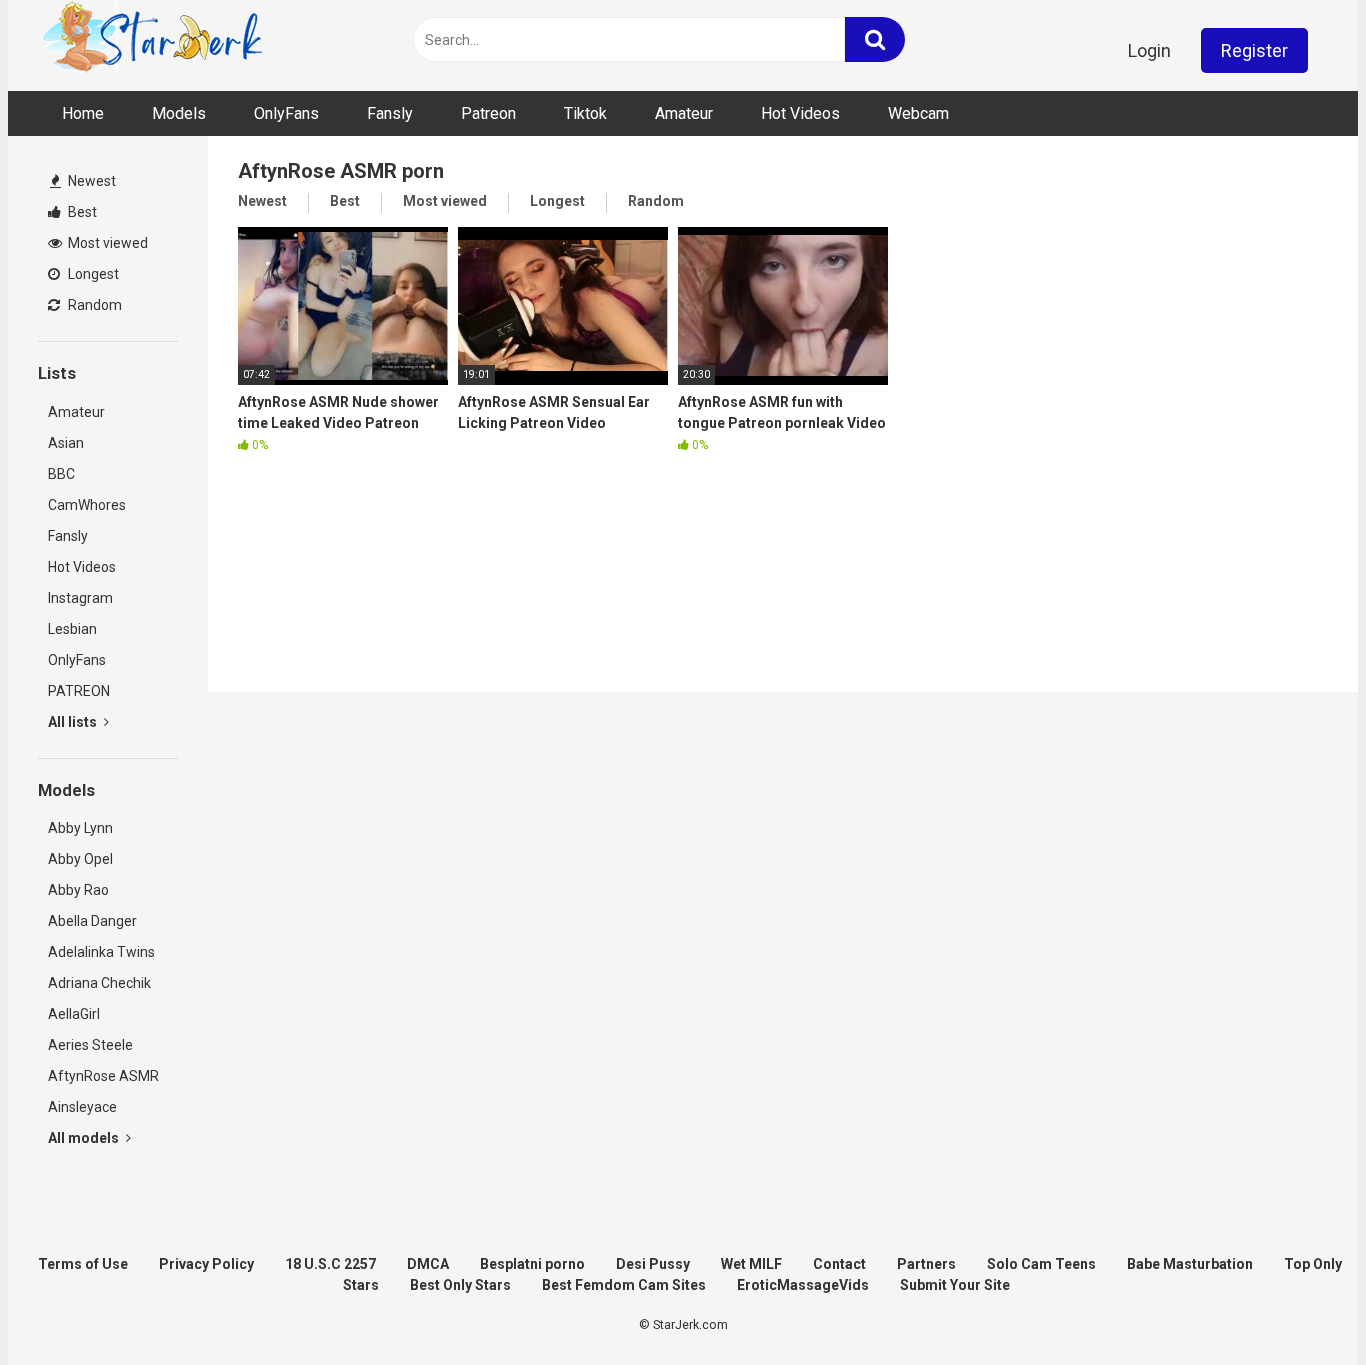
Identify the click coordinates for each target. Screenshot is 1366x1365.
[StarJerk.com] (153, 40)
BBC (61, 474)
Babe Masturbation (1190, 1264)
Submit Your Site (955, 1285)
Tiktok (585, 113)
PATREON (79, 691)
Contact (839, 1264)
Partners (926, 1264)
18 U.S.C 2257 (330, 1264)
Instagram (80, 598)
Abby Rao (78, 890)
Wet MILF (751, 1264)
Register (1254, 50)
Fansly (390, 113)
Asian (66, 443)
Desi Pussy (653, 1264)
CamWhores (87, 505)
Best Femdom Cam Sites (624, 1285)
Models (179, 113)
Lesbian (72, 629)
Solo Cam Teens (1041, 1264)
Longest (92, 274)
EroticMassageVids (803, 1285)
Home (83, 113)
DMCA (428, 1264)
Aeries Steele (90, 1045)
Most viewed (106, 243)
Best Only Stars (460, 1285)
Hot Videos (800, 113)
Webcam (918, 113)
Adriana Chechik (99, 983)
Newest (90, 181)
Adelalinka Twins (101, 952)
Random (93, 305)
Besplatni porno (532, 1264)
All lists (74, 722)
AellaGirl (74, 1014)
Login (1149, 50)
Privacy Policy (206, 1264)
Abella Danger (92, 921)
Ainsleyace (82, 1107)
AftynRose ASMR (103, 1076)
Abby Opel (80, 859)
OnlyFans (286, 113)
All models (85, 1138)
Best (81, 212)
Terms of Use (83, 1264)
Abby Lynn (80, 828)
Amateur (684, 113)
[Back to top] (1299, 1304)
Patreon (488, 113)
